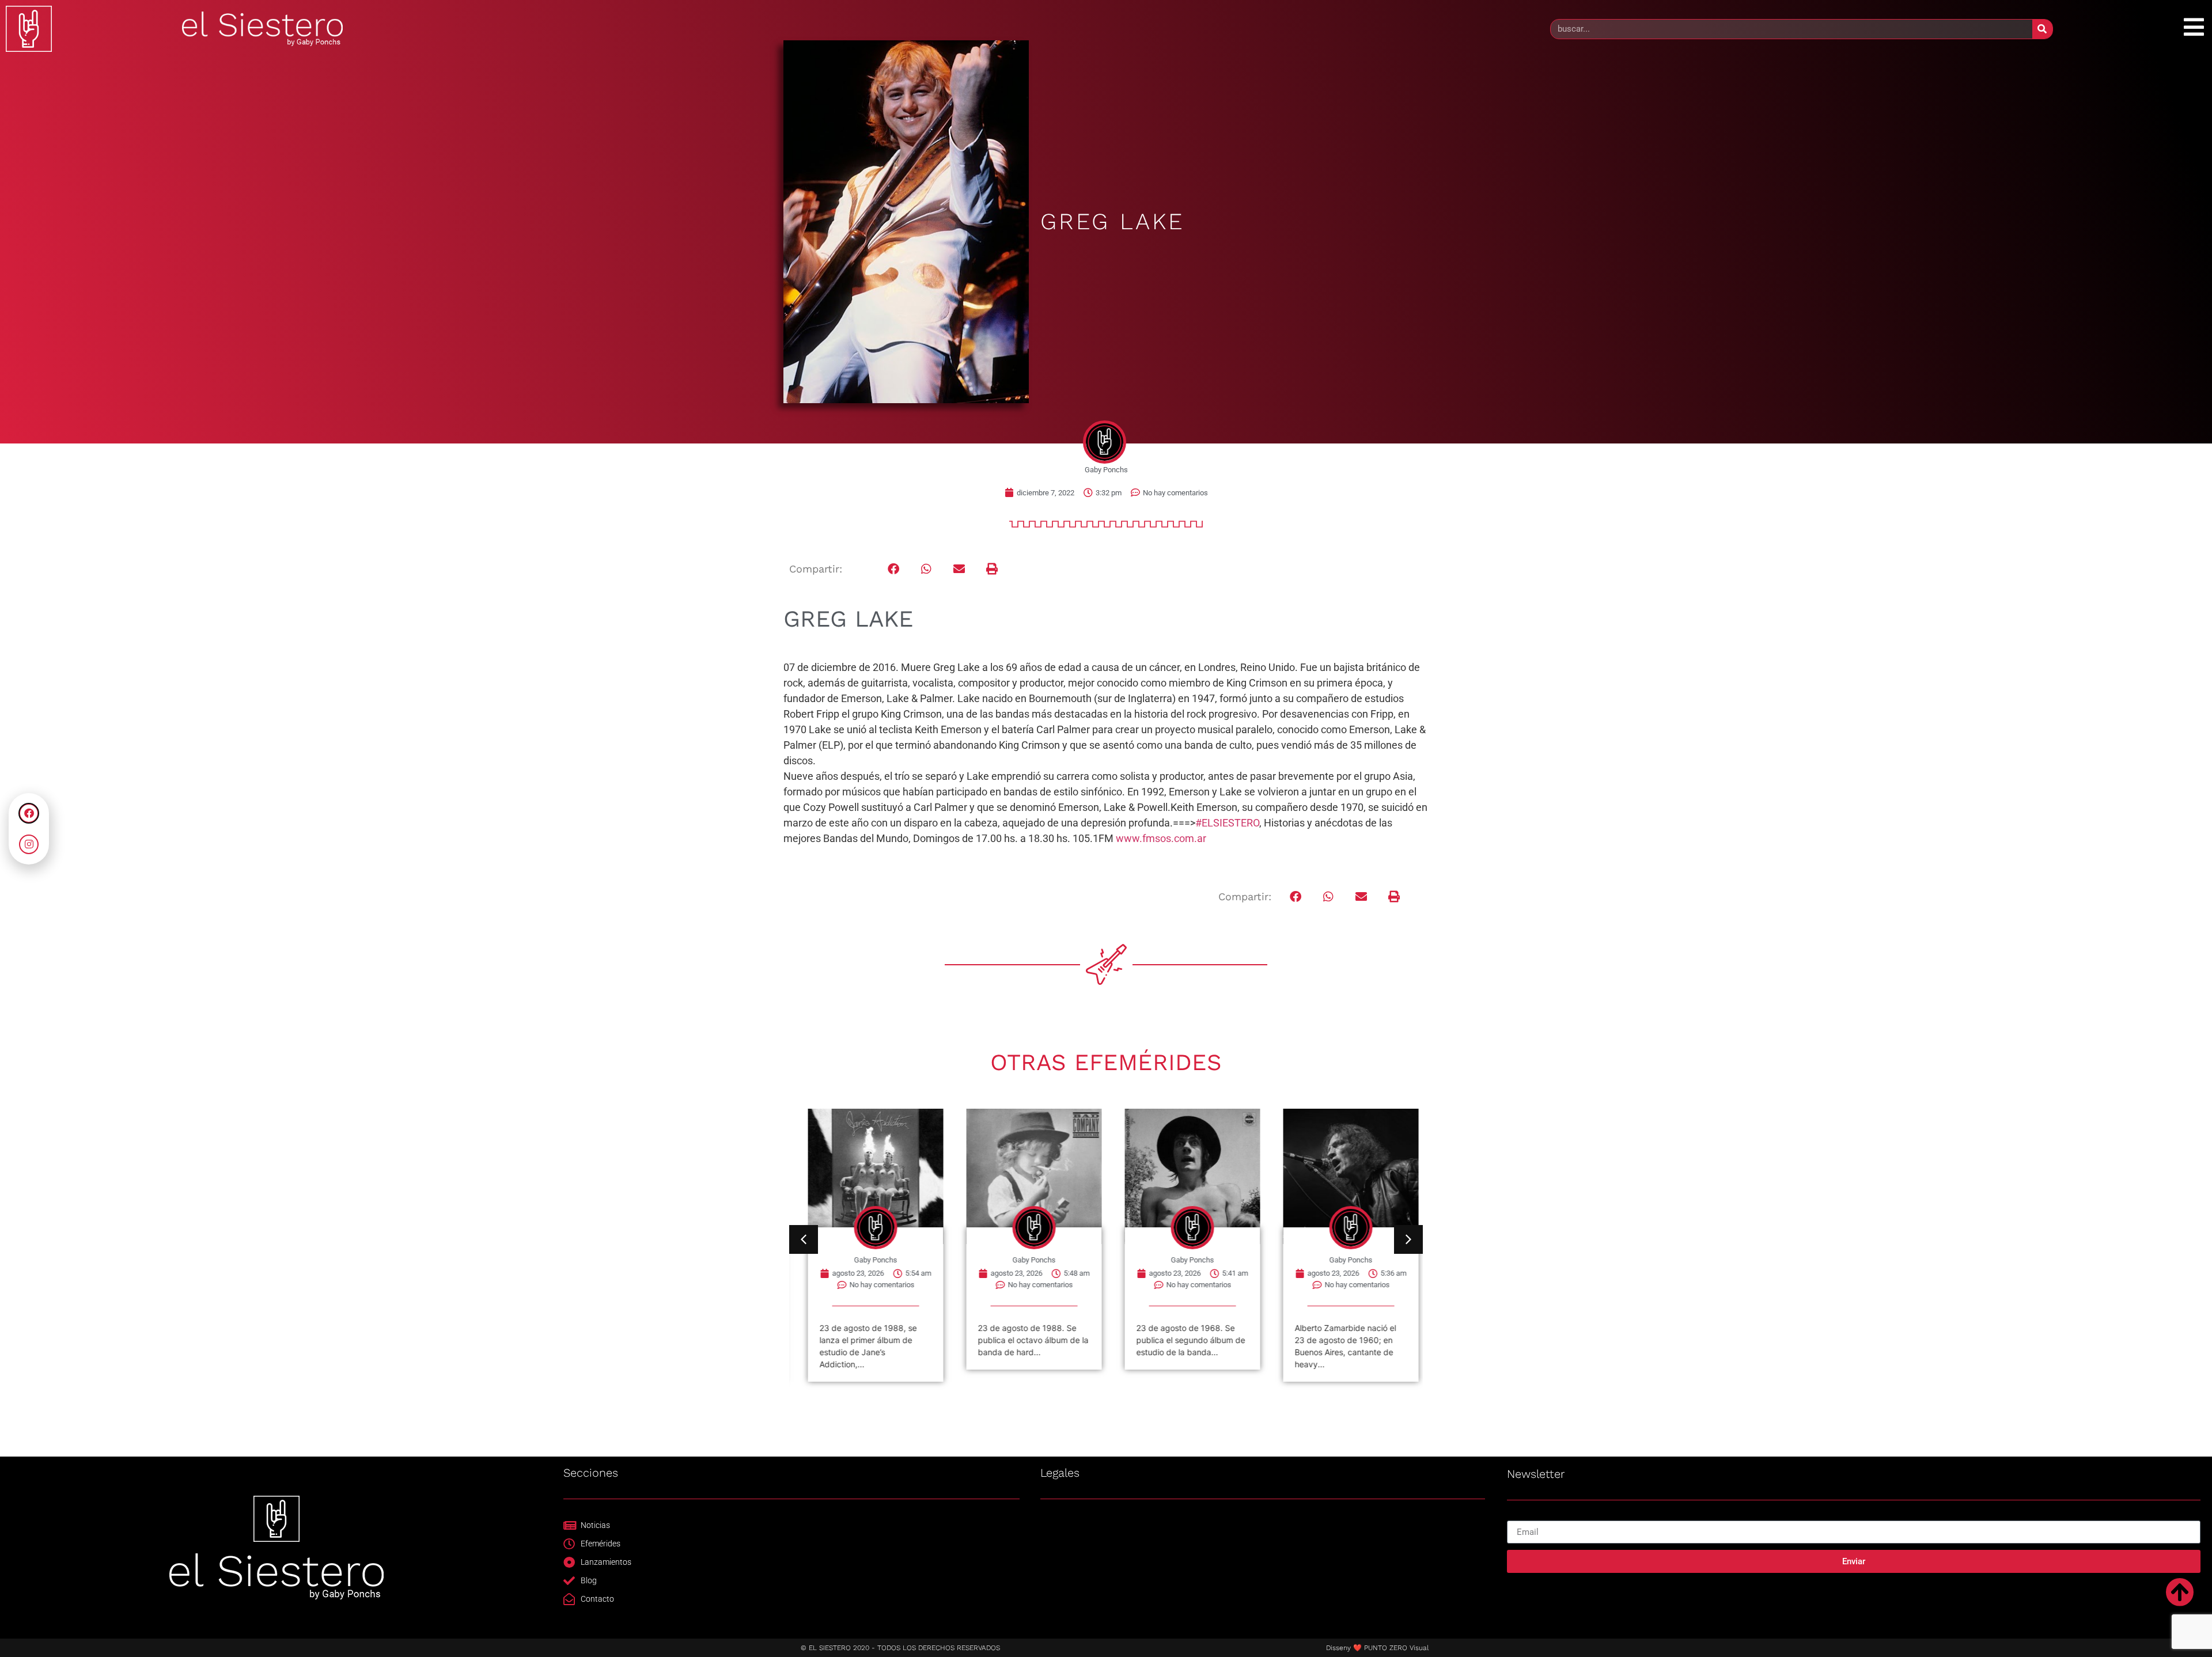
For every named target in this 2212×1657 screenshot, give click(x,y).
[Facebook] (29, 813)
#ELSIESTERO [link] (1227, 823)
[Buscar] (2042, 29)
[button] (894, 569)
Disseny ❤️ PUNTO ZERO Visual (1377, 1648)
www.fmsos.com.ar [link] (1161, 838)
